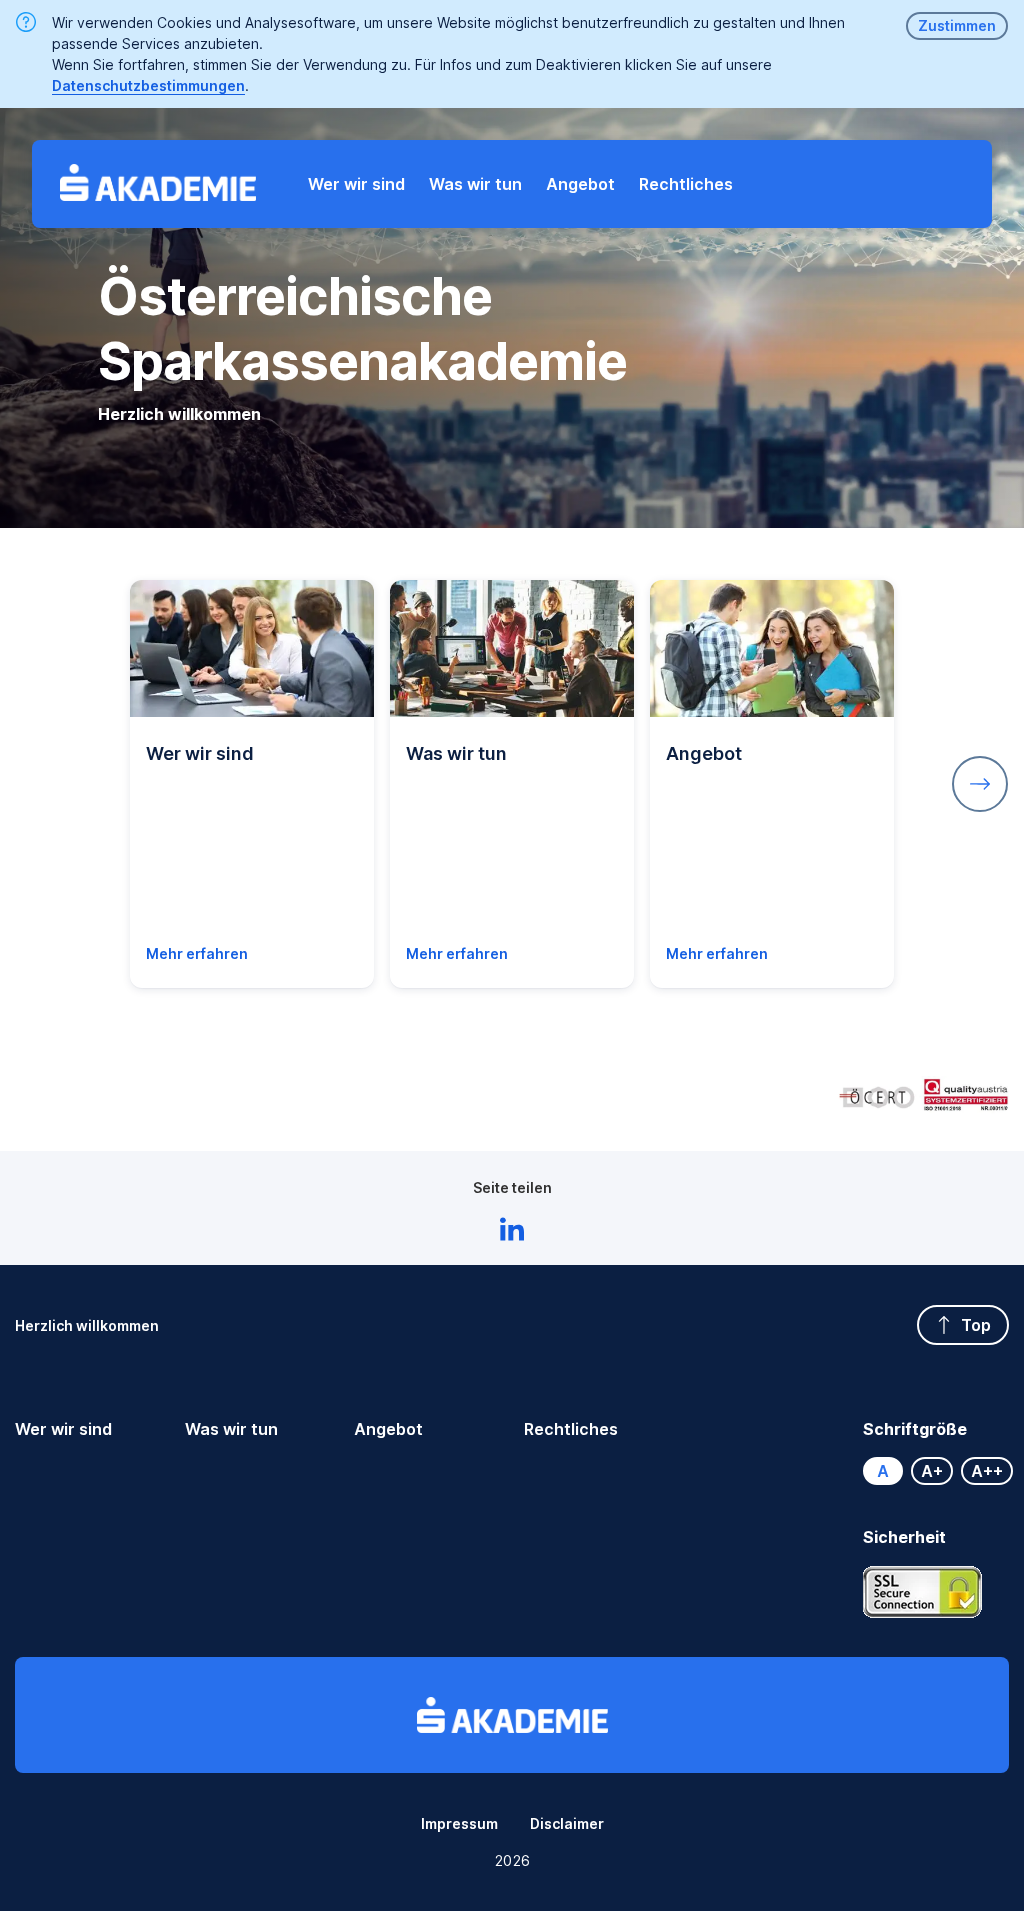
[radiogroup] (936, 1471)
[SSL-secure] (923, 1592)
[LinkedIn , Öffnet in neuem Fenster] (512, 1232)
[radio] (883, 1471)
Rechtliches (571, 1429)
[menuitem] (356, 184)
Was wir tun (231, 1429)
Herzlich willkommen (87, 1325)
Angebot (388, 1429)
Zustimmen (957, 25)
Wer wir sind (63, 1429)
